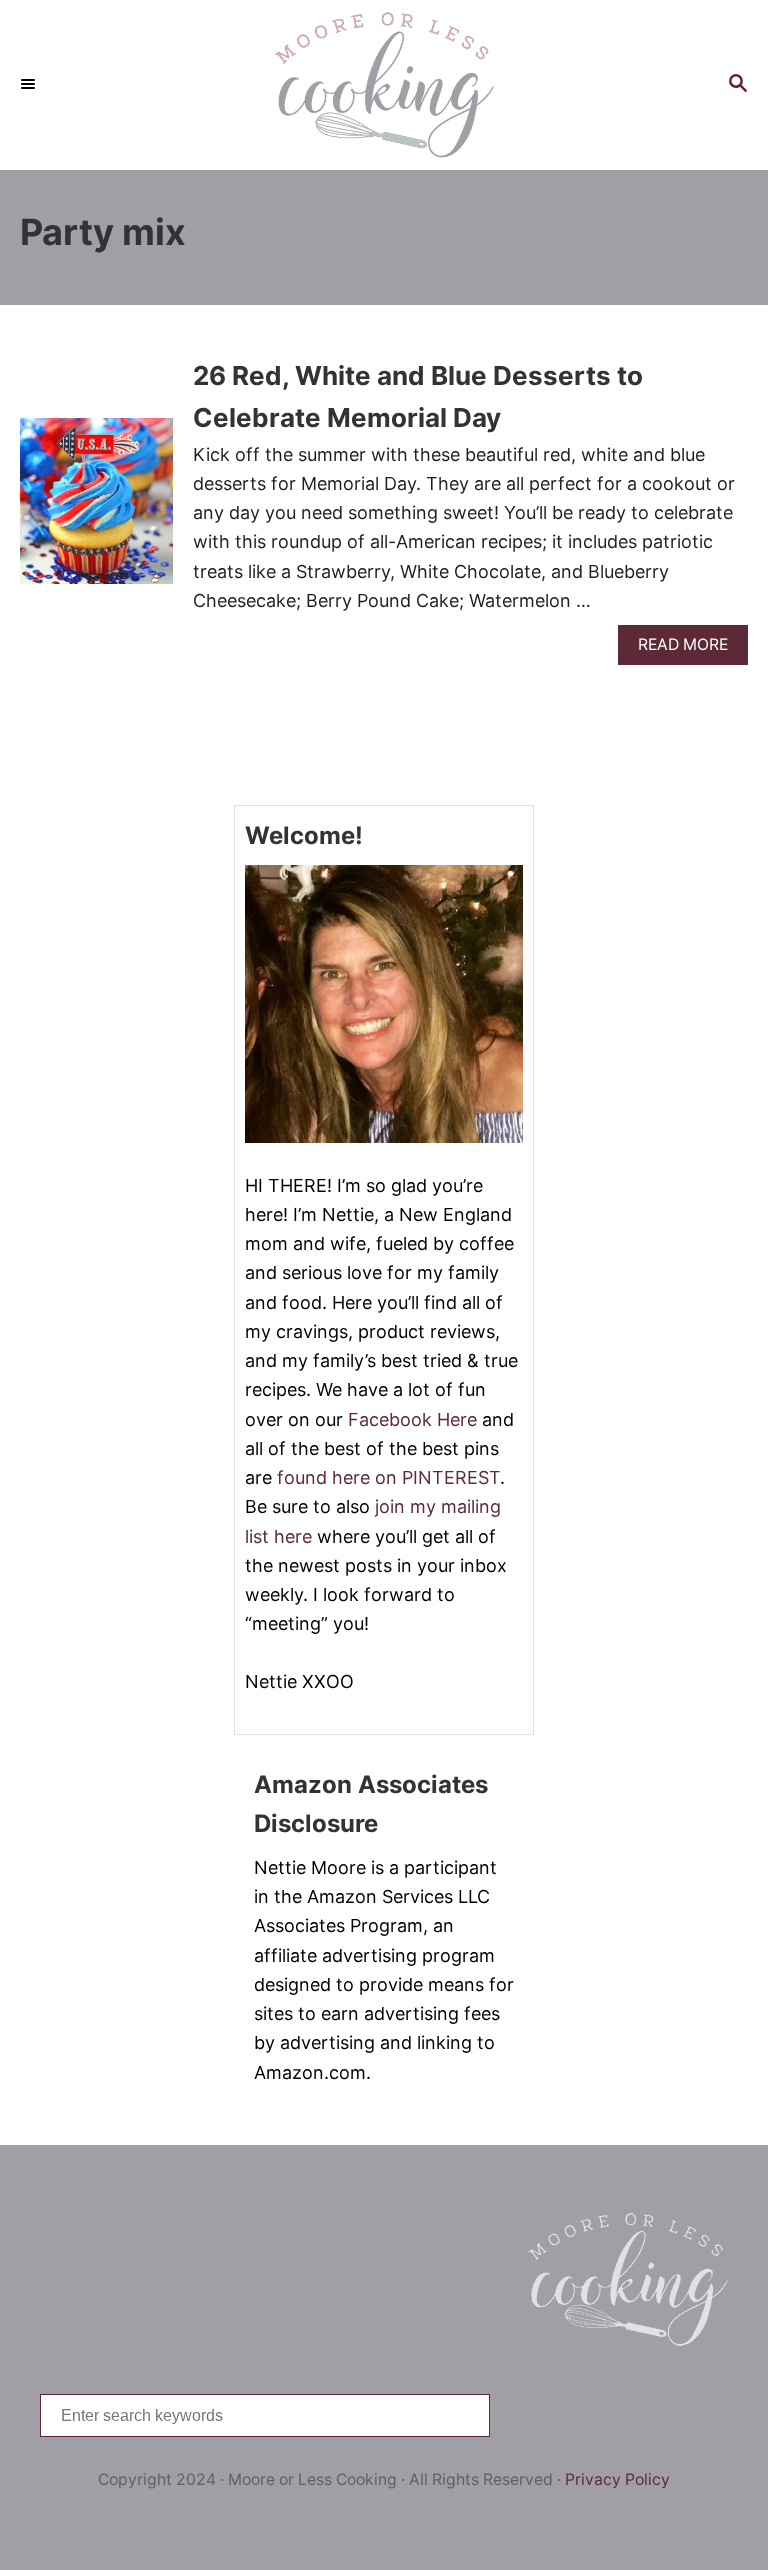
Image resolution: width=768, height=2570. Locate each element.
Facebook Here (412, 1419)
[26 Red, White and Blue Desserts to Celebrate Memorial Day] (96, 510)
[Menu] (30, 85)
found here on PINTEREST (388, 1477)
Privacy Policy (617, 2479)
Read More (690, 649)
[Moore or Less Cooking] (384, 85)
